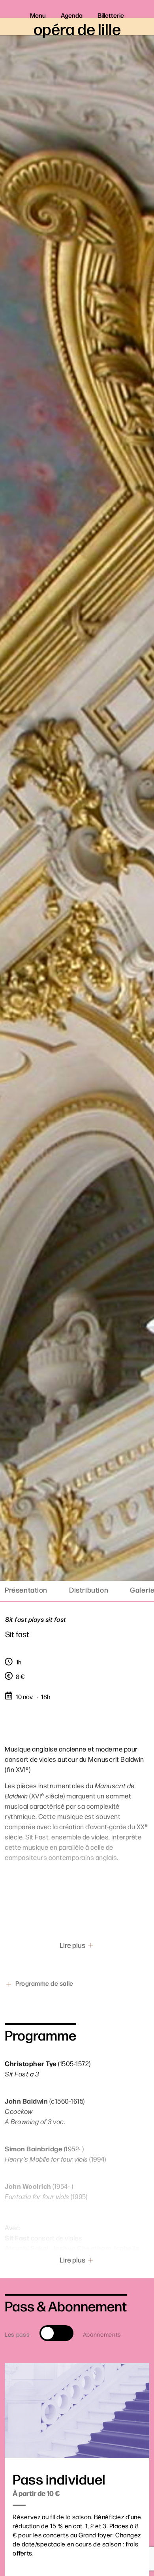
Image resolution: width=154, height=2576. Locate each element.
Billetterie (111, 15)
